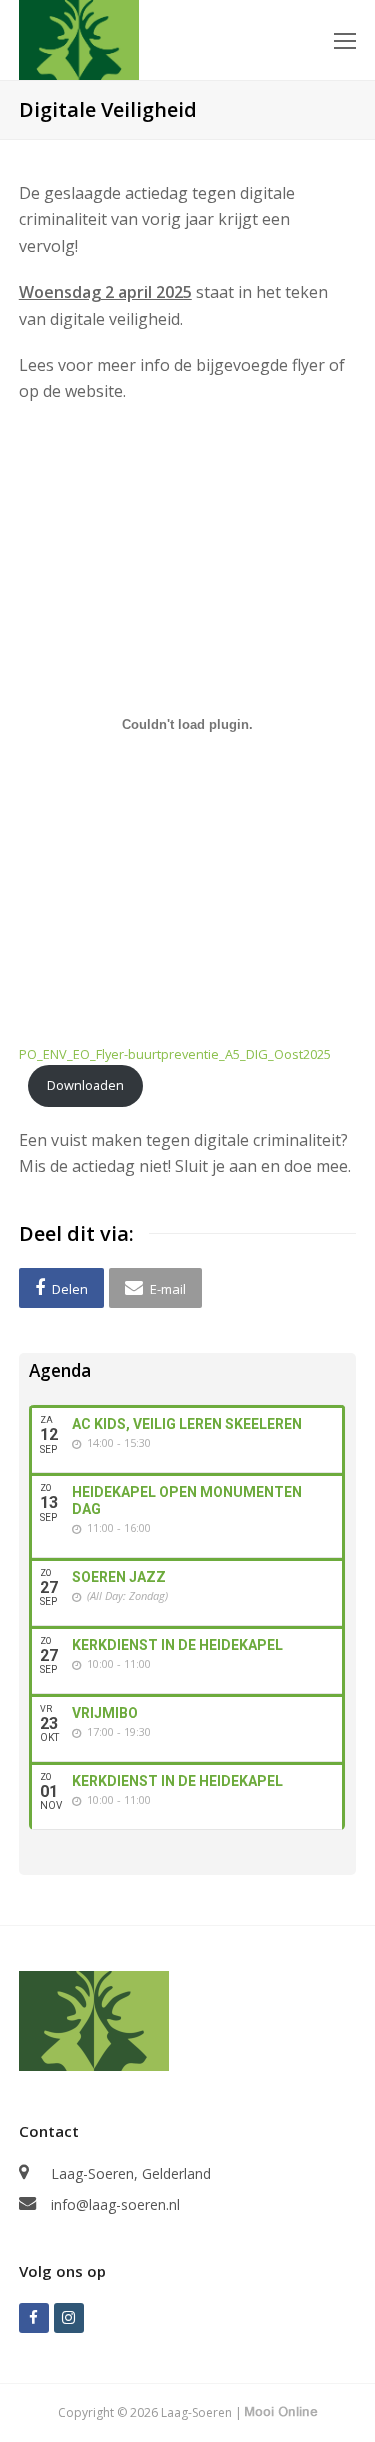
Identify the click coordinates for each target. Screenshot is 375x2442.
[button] (61, 1288)
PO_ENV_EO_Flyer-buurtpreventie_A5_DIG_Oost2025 (175, 1054)
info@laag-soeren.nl (115, 2204)
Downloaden (85, 1085)
